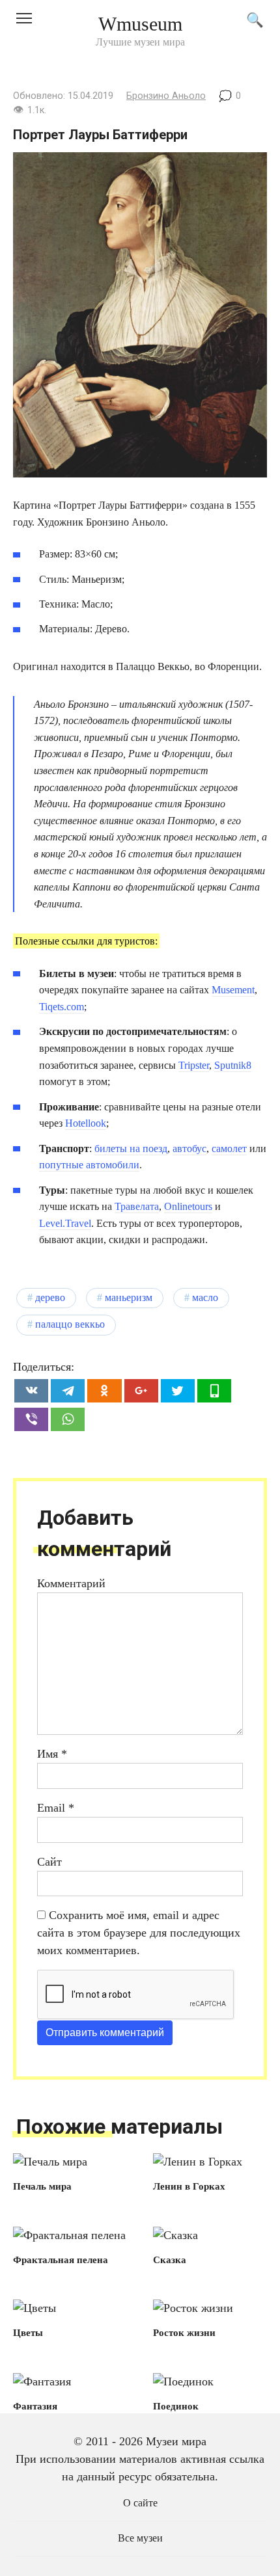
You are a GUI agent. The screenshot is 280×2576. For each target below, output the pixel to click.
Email (56, 1808)
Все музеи (140, 2538)
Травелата (137, 1206)
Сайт (49, 1862)
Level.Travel (65, 1223)
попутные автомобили (89, 1165)
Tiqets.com (62, 1007)
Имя (52, 1754)
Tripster (194, 1065)
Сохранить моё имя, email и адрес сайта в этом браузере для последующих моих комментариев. (139, 1933)
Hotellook (86, 1123)
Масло (205, 1298)
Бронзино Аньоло (166, 96)
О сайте (140, 2503)
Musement (233, 990)
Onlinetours (188, 1206)
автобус (189, 1148)
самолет (229, 1148)
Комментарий (71, 1583)
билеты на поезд (131, 1148)
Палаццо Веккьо (70, 1324)
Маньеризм (129, 1298)
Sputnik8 (233, 1065)
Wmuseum (140, 24)
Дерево (50, 1298)
